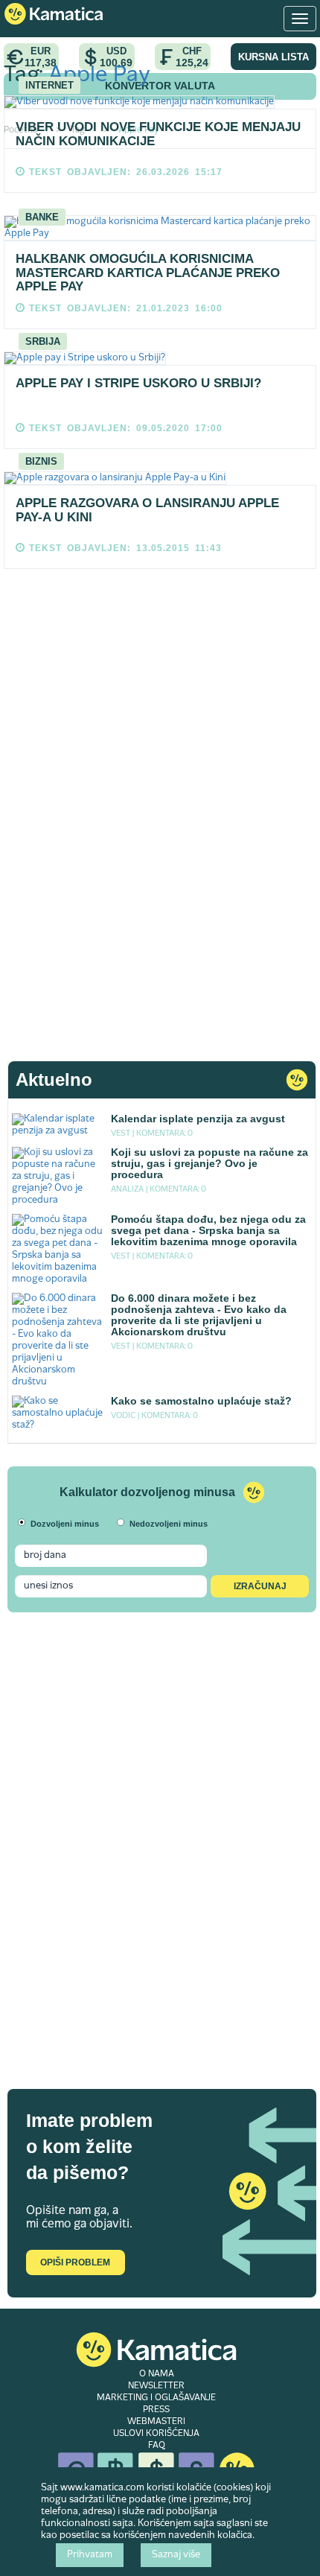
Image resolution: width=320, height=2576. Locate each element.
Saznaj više (176, 2555)
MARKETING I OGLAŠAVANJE (156, 2398)
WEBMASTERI (156, 2422)
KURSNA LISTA (273, 57)
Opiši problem (75, 2262)
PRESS (156, 2410)
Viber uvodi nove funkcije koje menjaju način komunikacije (158, 134)
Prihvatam (90, 2555)
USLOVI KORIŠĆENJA (156, 2434)
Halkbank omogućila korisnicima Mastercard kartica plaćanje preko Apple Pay (148, 273)
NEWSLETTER (156, 2386)
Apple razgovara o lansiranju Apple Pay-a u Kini (147, 510)
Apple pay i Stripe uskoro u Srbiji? (138, 383)
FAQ (157, 2446)
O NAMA (157, 2374)
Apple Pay (99, 76)
